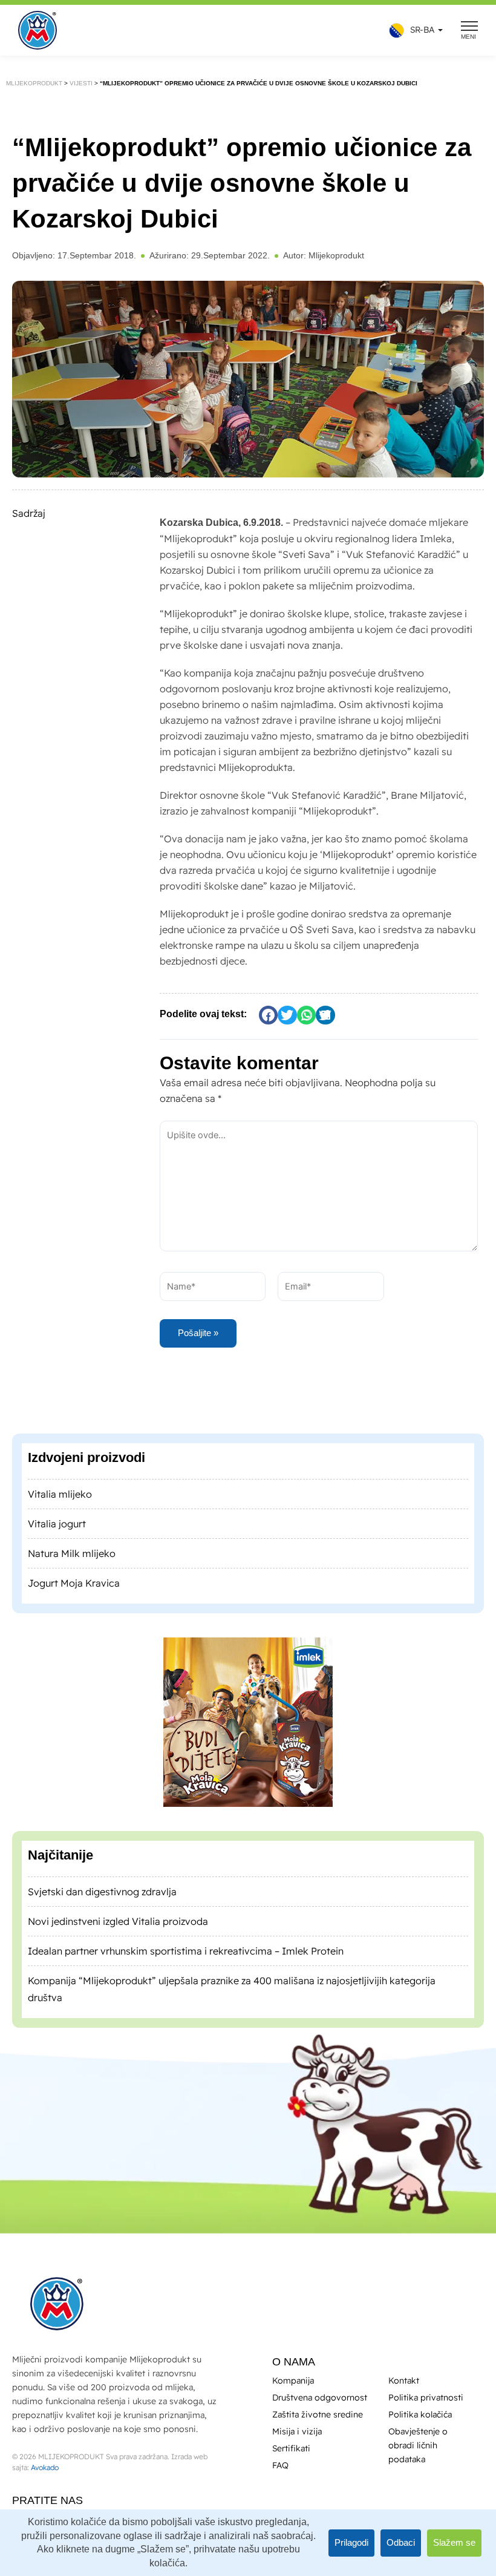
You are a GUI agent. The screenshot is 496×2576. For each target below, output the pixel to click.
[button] (413, 31)
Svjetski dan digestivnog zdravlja (102, 1891)
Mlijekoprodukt (35, 83)
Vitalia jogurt (57, 1523)
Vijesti (84, 83)
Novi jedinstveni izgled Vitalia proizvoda (118, 1921)
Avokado (45, 2467)
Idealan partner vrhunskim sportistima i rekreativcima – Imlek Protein (186, 1950)
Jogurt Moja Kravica (74, 1582)
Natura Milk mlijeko (72, 1553)
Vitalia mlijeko (60, 1493)
